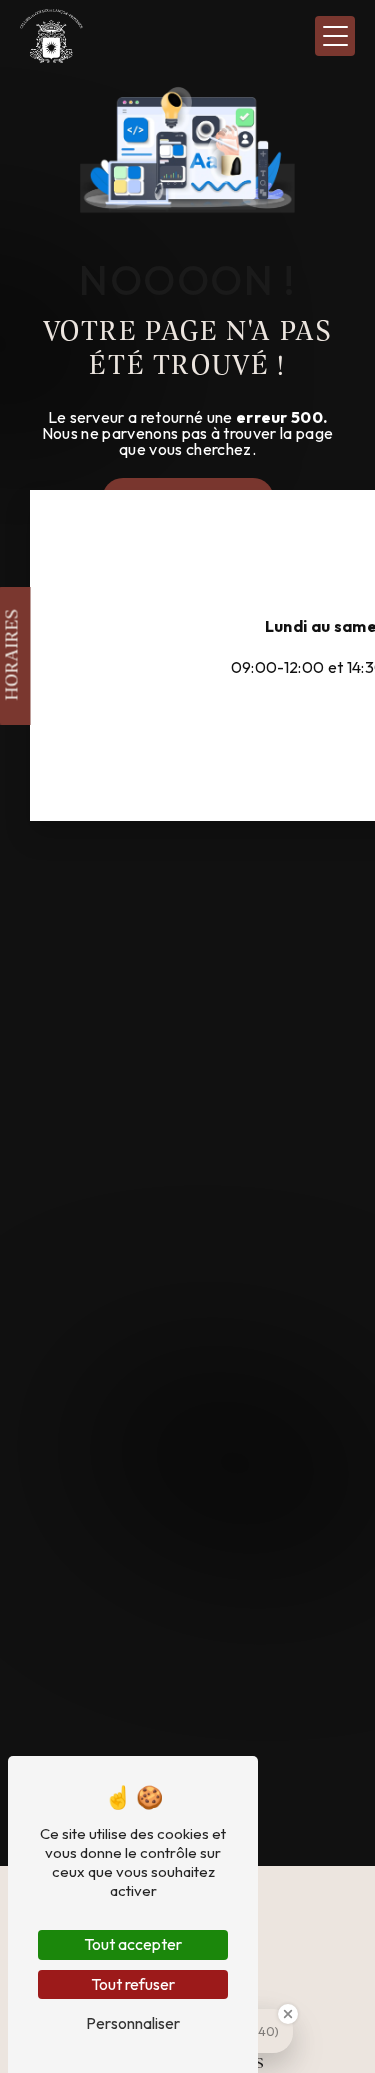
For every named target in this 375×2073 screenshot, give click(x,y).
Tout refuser (133, 1984)
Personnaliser (133, 2023)
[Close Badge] (288, 2014)
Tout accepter (133, 1944)
